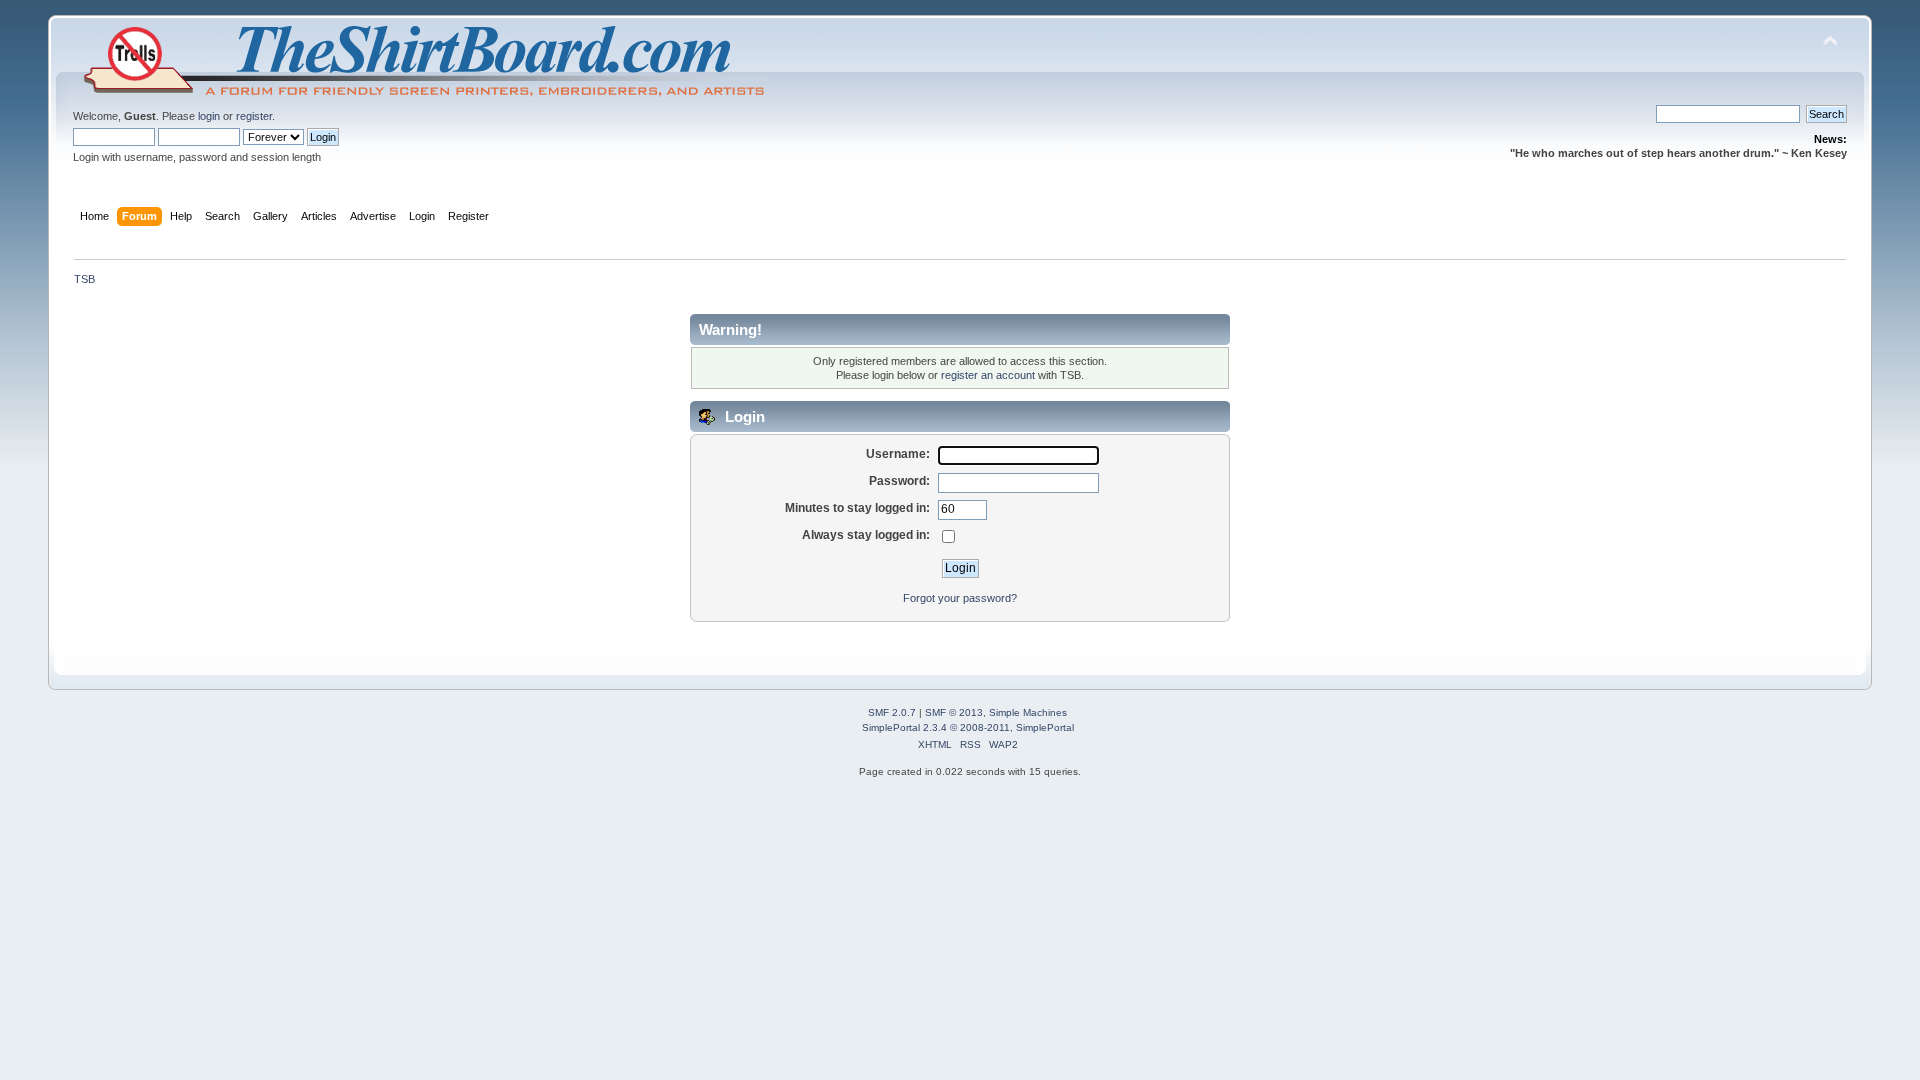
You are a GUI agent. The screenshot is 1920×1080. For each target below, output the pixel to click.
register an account (988, 375)
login (209, 116)
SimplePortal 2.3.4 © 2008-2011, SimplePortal (968, 727)
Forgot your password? (960, 598)
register (254, 116)
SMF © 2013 (954, 712)
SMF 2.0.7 (892, 712)
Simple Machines (1028, 712)
